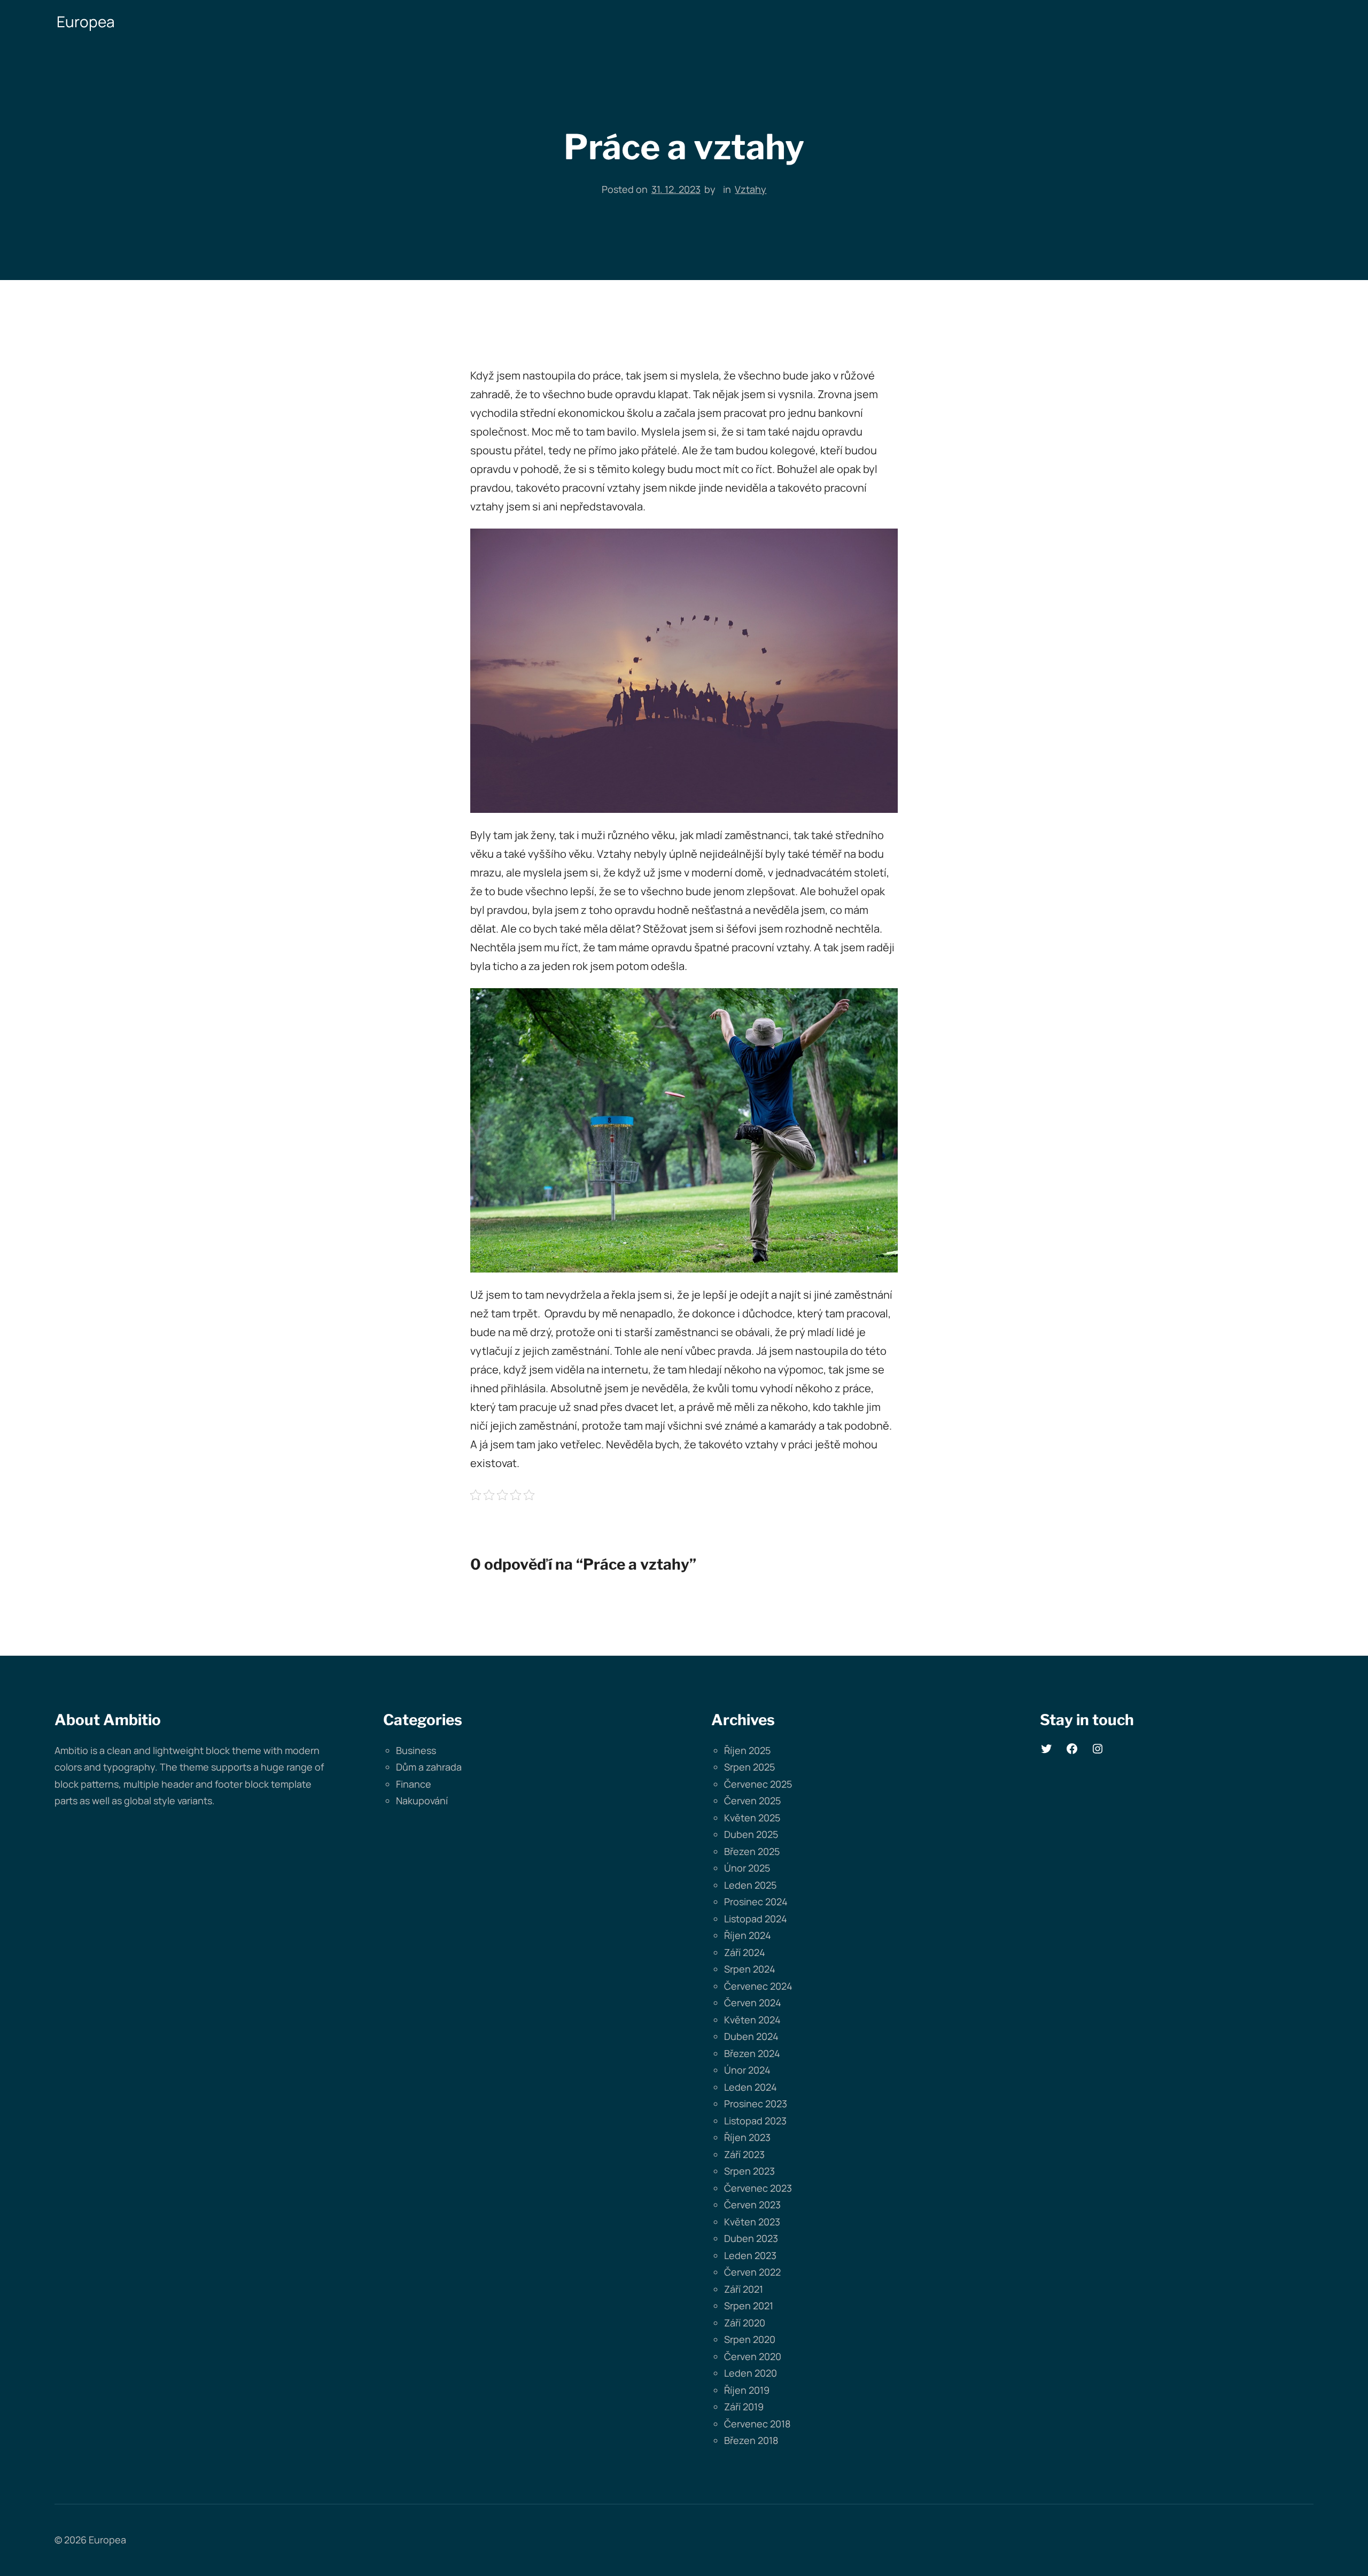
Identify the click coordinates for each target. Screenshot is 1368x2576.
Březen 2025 (752, 1851)
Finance (414, 1784)
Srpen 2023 (749, 2171)
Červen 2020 (753, 2356)
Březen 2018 (751, 2440)
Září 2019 (744, 2407)
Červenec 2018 (757, 2424)
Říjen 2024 (748, 1935)
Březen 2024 (752, 2053)
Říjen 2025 (747, 1750)
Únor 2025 (747, 1868)
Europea (86, 21)
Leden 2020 (751, 2373)
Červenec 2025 (758, 1784)
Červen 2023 (752, 2205)
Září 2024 (745, 1952)
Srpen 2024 (750, 1969)
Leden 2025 (750, 1885)
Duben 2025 (751, 1834)
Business (416, 1750)
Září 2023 (744, 2154)
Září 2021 (744, 2289)
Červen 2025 (752, 1801)
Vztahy (751, 189)
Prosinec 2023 (756, 2104)
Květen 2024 (752, 2020)
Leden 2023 (750, 2255)
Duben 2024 (751, 2036)
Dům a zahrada (429, 1767)
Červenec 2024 (758, 1986)
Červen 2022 (752, 2272)
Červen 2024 (753, 2003)
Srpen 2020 (750, 2339)
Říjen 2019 (747, 2390)
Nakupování (422, 1801)
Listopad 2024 (756, 1919)
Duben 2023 (751, 2238)
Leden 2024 (751, 2087)
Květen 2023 (752, 2222)
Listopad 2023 (755, 2121)
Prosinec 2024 (756, 1902)
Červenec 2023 (758, 2188)
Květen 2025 (752, 1818)
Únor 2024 (747, 2070)
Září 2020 (745, 2323)
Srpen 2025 (749, 1767)
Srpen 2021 (749, 2306)
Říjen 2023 (747, 2137)
